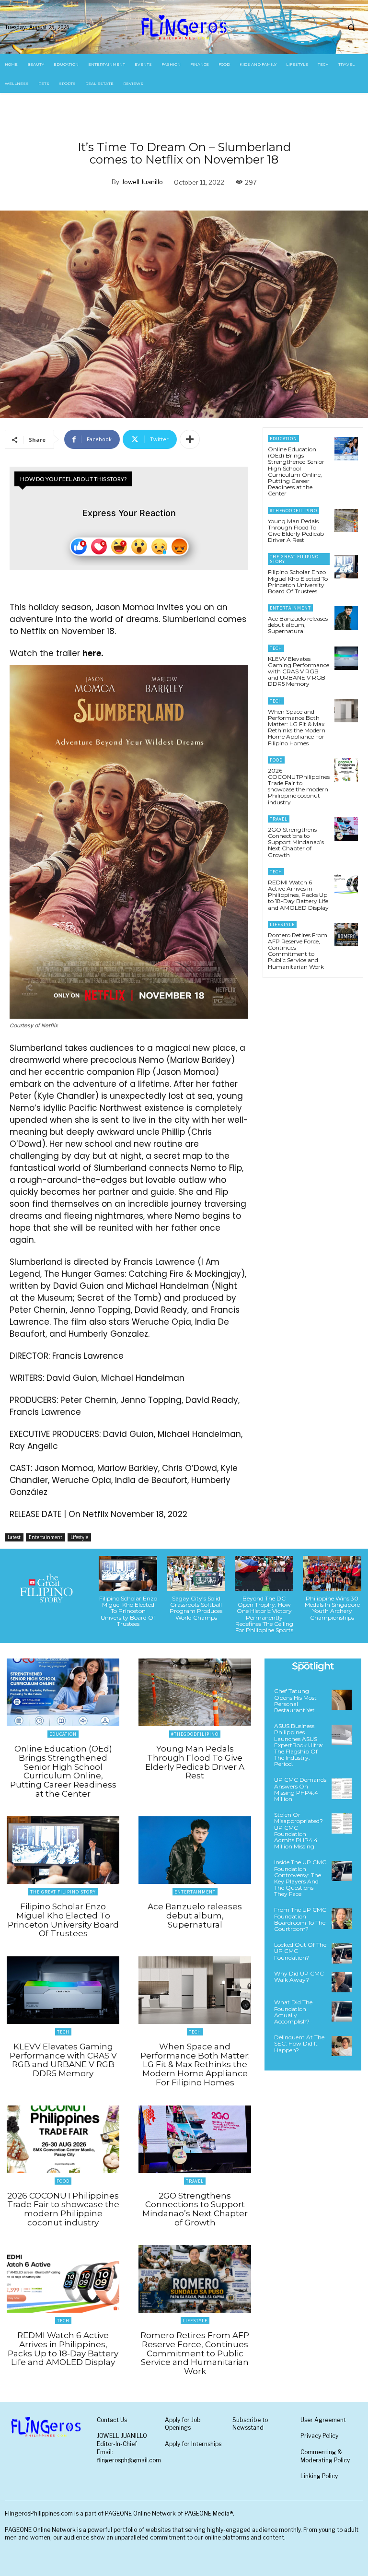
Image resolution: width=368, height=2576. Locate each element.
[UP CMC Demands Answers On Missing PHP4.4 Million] (342, 1788)
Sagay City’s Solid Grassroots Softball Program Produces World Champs (196, 1608)
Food (276, 760)
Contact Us (112, 2420)
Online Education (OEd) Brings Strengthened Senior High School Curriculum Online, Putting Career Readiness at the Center (296, 471)
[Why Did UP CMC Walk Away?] (342, 1982)
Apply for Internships (193, 2444)
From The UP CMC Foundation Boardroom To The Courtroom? (300, 1919)
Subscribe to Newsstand (250, 2424)
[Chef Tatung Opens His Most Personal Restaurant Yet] (342, 1700)
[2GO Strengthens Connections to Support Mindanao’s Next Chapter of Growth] (346, 829)
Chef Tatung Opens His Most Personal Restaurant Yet (295, 1700)
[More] (190, 439)
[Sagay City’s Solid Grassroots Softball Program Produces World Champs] (196, 1573)
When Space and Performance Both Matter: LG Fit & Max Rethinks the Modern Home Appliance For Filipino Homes (297, 727)
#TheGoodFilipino (293, 511)
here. (93, 653)
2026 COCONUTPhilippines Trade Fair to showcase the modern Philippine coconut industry (299, 786)
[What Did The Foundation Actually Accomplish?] (342, 2011)
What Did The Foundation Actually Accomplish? (293, 2012)
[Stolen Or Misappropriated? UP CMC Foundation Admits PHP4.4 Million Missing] (342, 1823)
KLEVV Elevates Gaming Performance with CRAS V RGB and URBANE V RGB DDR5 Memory (299, 671)
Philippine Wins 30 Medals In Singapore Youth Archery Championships (332, 1608)
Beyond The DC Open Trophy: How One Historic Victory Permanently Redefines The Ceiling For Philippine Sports (264, 1614)
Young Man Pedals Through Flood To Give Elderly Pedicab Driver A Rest (296, 531)
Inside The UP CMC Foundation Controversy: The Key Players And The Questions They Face (300, 1878)
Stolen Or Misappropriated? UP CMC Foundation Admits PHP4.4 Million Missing (299, 1830)
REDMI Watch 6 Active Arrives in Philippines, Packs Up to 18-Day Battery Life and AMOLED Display (298, 895)
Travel (279, 819)
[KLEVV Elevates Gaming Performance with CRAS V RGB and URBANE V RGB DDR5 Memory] (346, 658)
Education (283, 439)
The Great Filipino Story (294, 559)
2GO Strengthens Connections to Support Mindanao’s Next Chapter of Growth (296, 842)
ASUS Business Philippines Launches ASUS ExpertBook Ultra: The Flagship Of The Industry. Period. (299, 1745)
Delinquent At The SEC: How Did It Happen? (299, 2043)
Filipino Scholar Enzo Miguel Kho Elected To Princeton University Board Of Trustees (298, 582)
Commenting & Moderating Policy (325, 2456)
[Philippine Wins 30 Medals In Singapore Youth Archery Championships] (332, 1573)
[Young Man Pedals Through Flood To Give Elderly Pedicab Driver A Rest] (346, 521)
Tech (276, 648)
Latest (14, 1537)
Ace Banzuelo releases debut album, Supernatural (298, 625)
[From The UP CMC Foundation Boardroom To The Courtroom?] (342, 1918)
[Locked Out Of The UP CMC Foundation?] (342, 1953)
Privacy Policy (319, 2436)
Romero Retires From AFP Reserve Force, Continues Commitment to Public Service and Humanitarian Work (298, 951)
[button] (351, 27)
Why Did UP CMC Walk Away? (299, 1976)
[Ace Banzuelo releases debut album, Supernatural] (346, 618)
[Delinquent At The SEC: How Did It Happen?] (342, 2046)
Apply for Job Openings (183, 2424)
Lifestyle (79, 1537)
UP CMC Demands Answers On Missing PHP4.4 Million (300, 1789)
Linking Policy (319, 2476)
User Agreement (323, 2420)
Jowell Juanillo (142, 182)
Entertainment (46, 1537)
